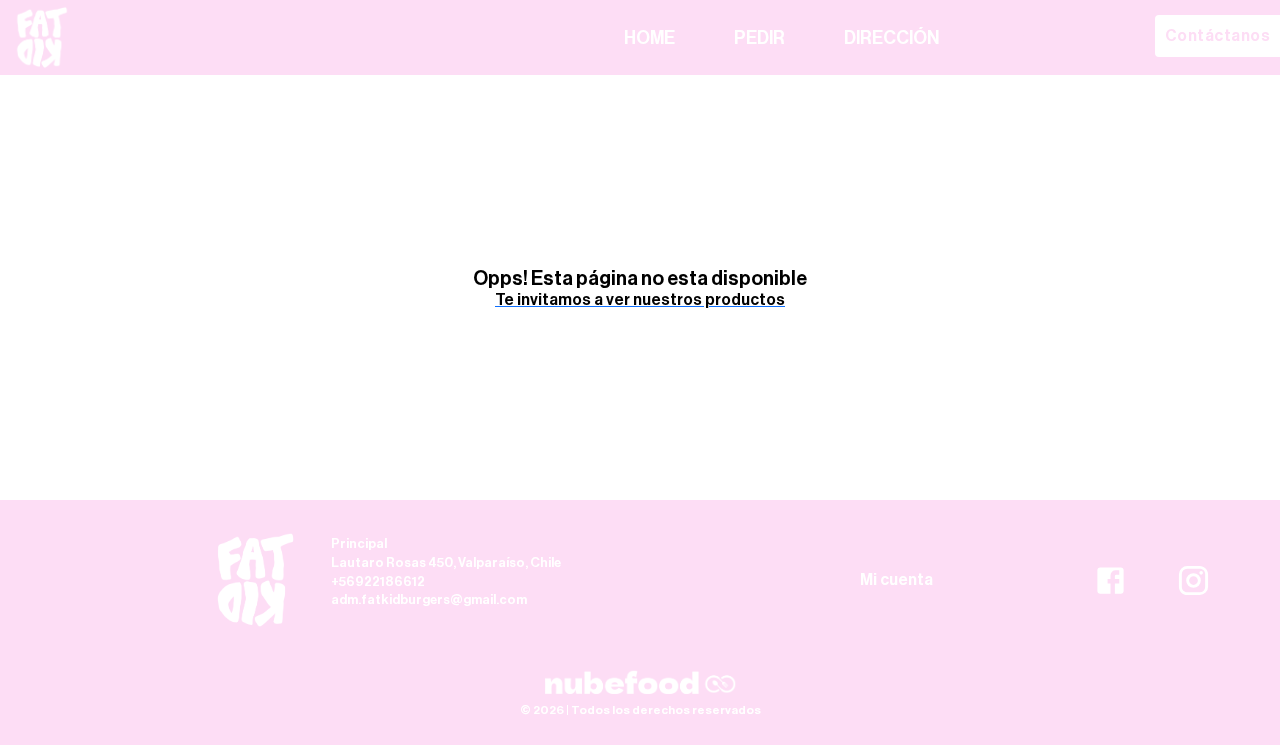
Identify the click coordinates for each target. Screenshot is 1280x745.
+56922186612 (378, 581)
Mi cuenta (896, 580)
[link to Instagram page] (1193, 579)
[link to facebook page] (1110, 579)
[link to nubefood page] (640, 683)
